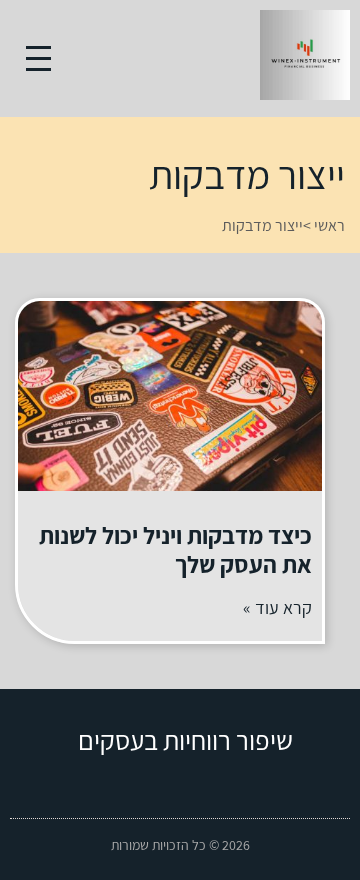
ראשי (329, 225)
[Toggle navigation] (38, 58)
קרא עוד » (277, 607)
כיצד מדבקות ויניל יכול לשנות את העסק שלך (175, 549)
